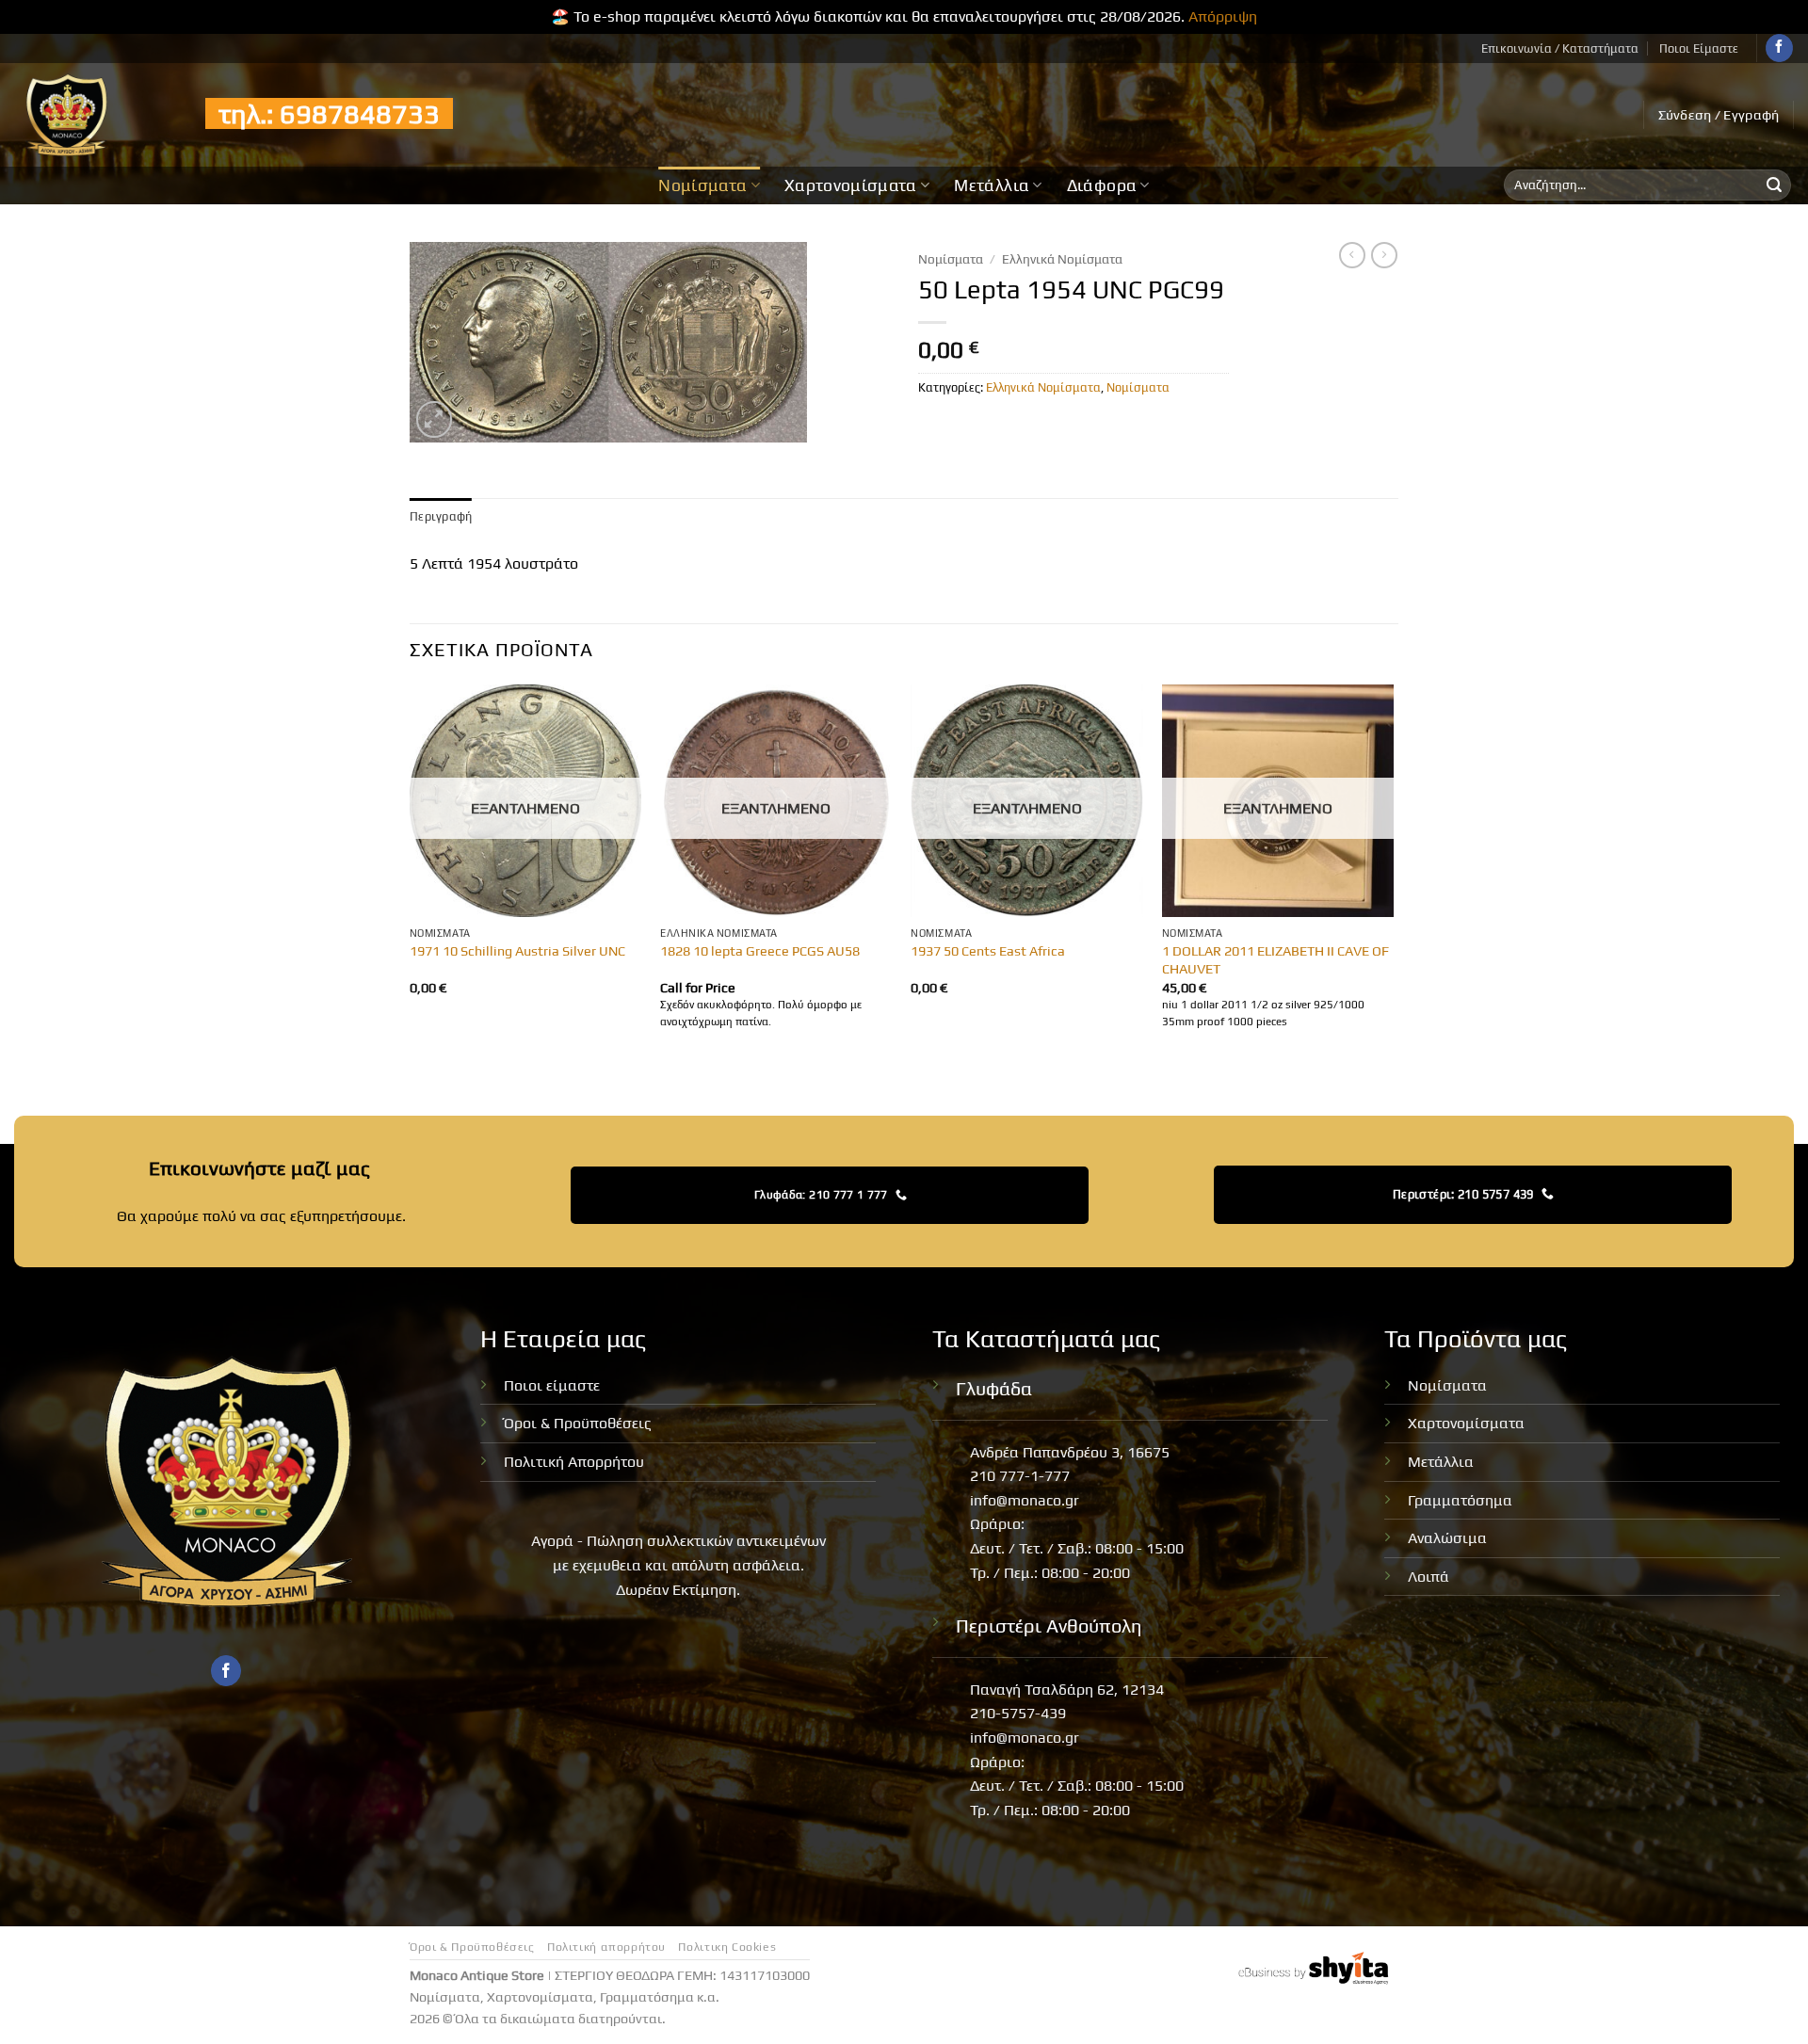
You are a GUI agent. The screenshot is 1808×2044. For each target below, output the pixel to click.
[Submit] (1774, 185)
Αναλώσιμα (1447, 1538)
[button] (1719, 115)
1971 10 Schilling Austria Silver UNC (517, 951)
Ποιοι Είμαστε (1699, 48)
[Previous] (411, 875)
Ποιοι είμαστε (552, 1385)
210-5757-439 (1018, 1713)
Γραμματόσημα (1460, 1500)
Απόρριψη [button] (1223, 16)
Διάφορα (1102, 185)
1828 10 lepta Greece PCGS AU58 (760, 951)
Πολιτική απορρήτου (606, 1947)
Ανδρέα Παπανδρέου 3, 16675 (1070, 1452)
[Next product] (1352, 255)
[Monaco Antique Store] (96, 115)
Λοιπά (1429, 1577)
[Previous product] (1384, 255)
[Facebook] (1779, 48)
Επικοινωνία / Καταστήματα (1560, 48)
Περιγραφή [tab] (441, 516)
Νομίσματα (702, 185)
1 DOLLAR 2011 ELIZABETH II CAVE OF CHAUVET (1275, 960)
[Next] (1393, 875)
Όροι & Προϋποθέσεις (578, 1423)
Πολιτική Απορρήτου (574, 1462)
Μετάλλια (992, 185)
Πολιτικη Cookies (727, 1947)
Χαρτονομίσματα (851, 185)
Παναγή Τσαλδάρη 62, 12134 (1067, 1690)
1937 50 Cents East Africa (988, 951)
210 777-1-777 (1020, 1476)
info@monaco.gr (1025, 1500)
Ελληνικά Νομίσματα (1062, 259)
